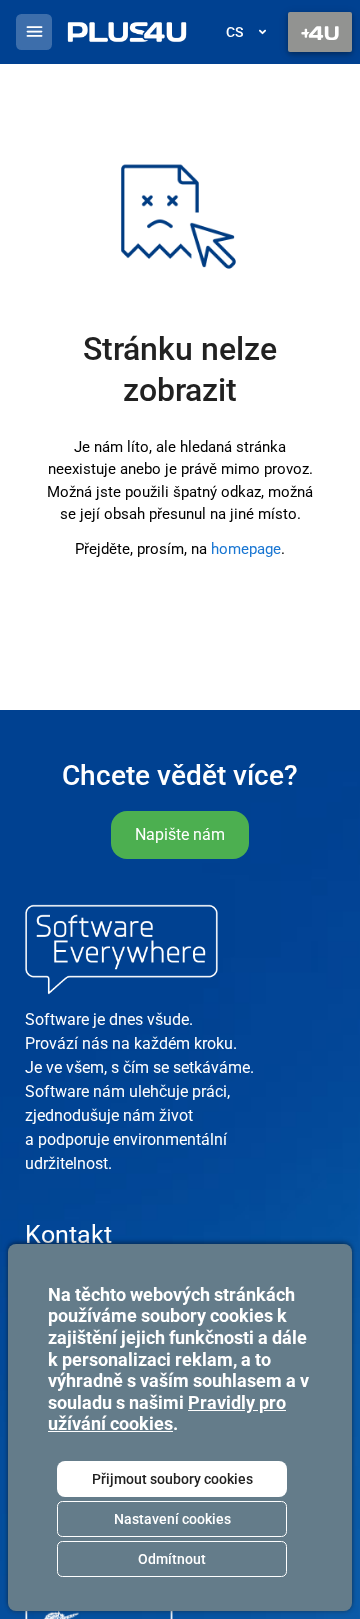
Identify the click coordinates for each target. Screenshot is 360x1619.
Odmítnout (172, 1559)
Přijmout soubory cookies (172, 1479)
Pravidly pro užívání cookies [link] (167, 1413)
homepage (246, 549)
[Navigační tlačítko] (320, 32)
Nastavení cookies (172, 1519)
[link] (127, 32)
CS (234, 32)
